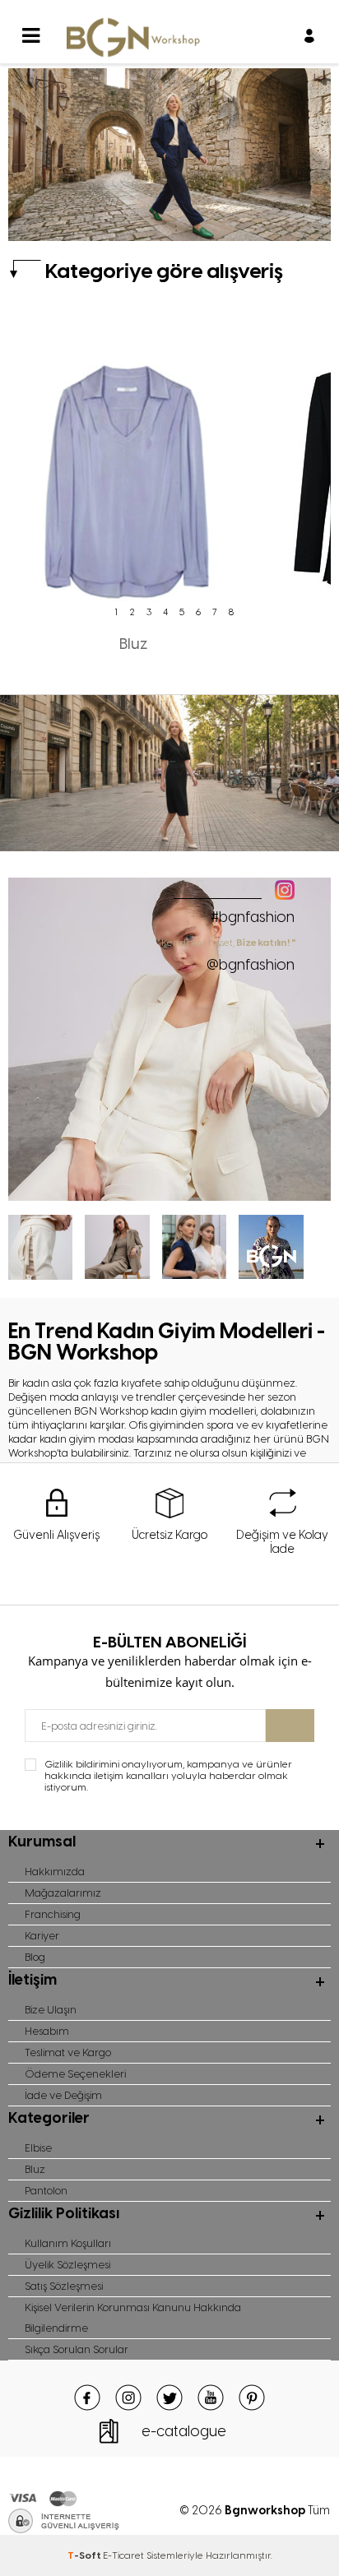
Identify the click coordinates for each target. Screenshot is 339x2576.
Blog (35, 1957)
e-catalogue (184, 2431)
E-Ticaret (123, 2555)
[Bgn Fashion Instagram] (169, 1197)
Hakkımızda (55, 1872)
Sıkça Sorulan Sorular (77, 2349)
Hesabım (47, 2031)
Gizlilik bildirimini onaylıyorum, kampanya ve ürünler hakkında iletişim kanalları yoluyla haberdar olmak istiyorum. (168, 1776)
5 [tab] (182, 612)
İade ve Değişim (63, 2095)
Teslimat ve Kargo (68, 2052)
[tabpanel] (133, 489)
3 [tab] (149, 612)
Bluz (35, 2169)
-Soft (85, 2555)
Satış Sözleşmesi (64, 2286)
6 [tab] (198, 612)
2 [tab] (132, 612)
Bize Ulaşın (51, 2010)
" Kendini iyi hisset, (227, 955)
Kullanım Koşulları (68, 2243)
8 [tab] (231, 612)
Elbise (38, 2148)
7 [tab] (215, 612)
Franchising (53, 1914)
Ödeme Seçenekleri (75, 2074)
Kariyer (42, 1936)
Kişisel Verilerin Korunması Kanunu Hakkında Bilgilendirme (133, 2318)
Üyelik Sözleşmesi (67, 2265)
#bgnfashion (253, 917)
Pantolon (46, 2191)
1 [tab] (116, 612)
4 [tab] (165, 612)
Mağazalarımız (63, 1893)
